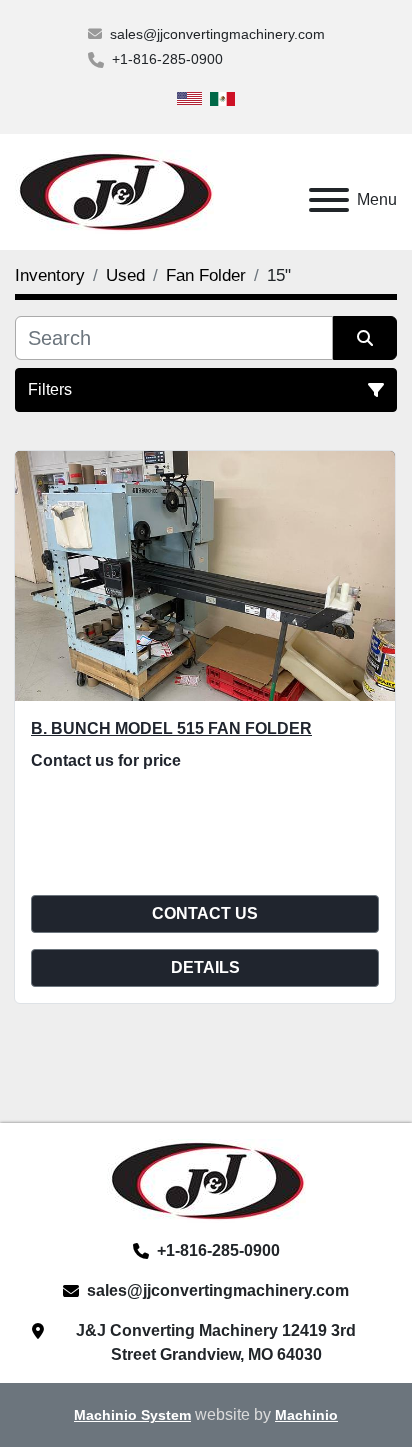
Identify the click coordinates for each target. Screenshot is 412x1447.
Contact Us (205, 913)
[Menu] (329, 200)
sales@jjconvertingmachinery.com (217, 34)
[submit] (365, 338)
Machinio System (132, 1415)
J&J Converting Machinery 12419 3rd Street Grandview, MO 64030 (216, 1342)
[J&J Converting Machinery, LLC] (206, 1179)
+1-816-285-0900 (167, 59)
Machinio (306, 1415)
